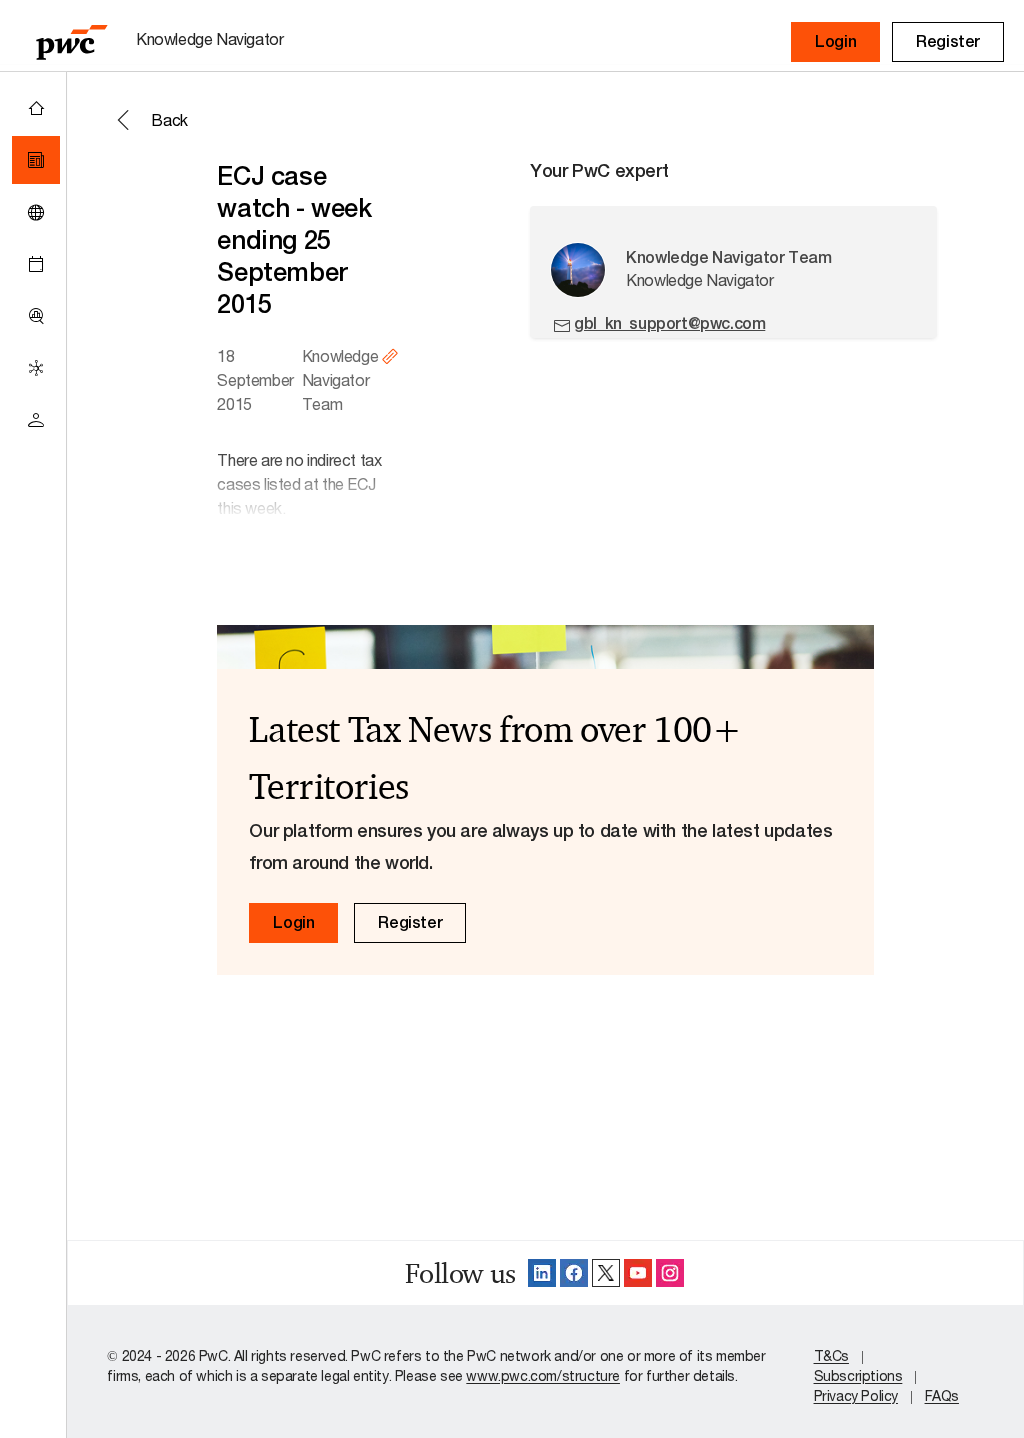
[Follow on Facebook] (574, 1273)
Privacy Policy (856, 1395)
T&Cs (831, 1355)
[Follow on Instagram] (670, 1273)
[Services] (36, 368)
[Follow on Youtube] (638, 1273)
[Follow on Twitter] (606, 1273)
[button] (835, 42)
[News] (36, 160)
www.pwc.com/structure (543, 1375)
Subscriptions (858, 1375)
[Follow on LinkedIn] (542, 1273)
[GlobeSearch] (36, 212)
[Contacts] (36, 420)
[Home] (36, 108)
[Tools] (36, 316)
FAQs (942, 1395)
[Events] (36, 264)
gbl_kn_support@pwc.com (669, 323)
